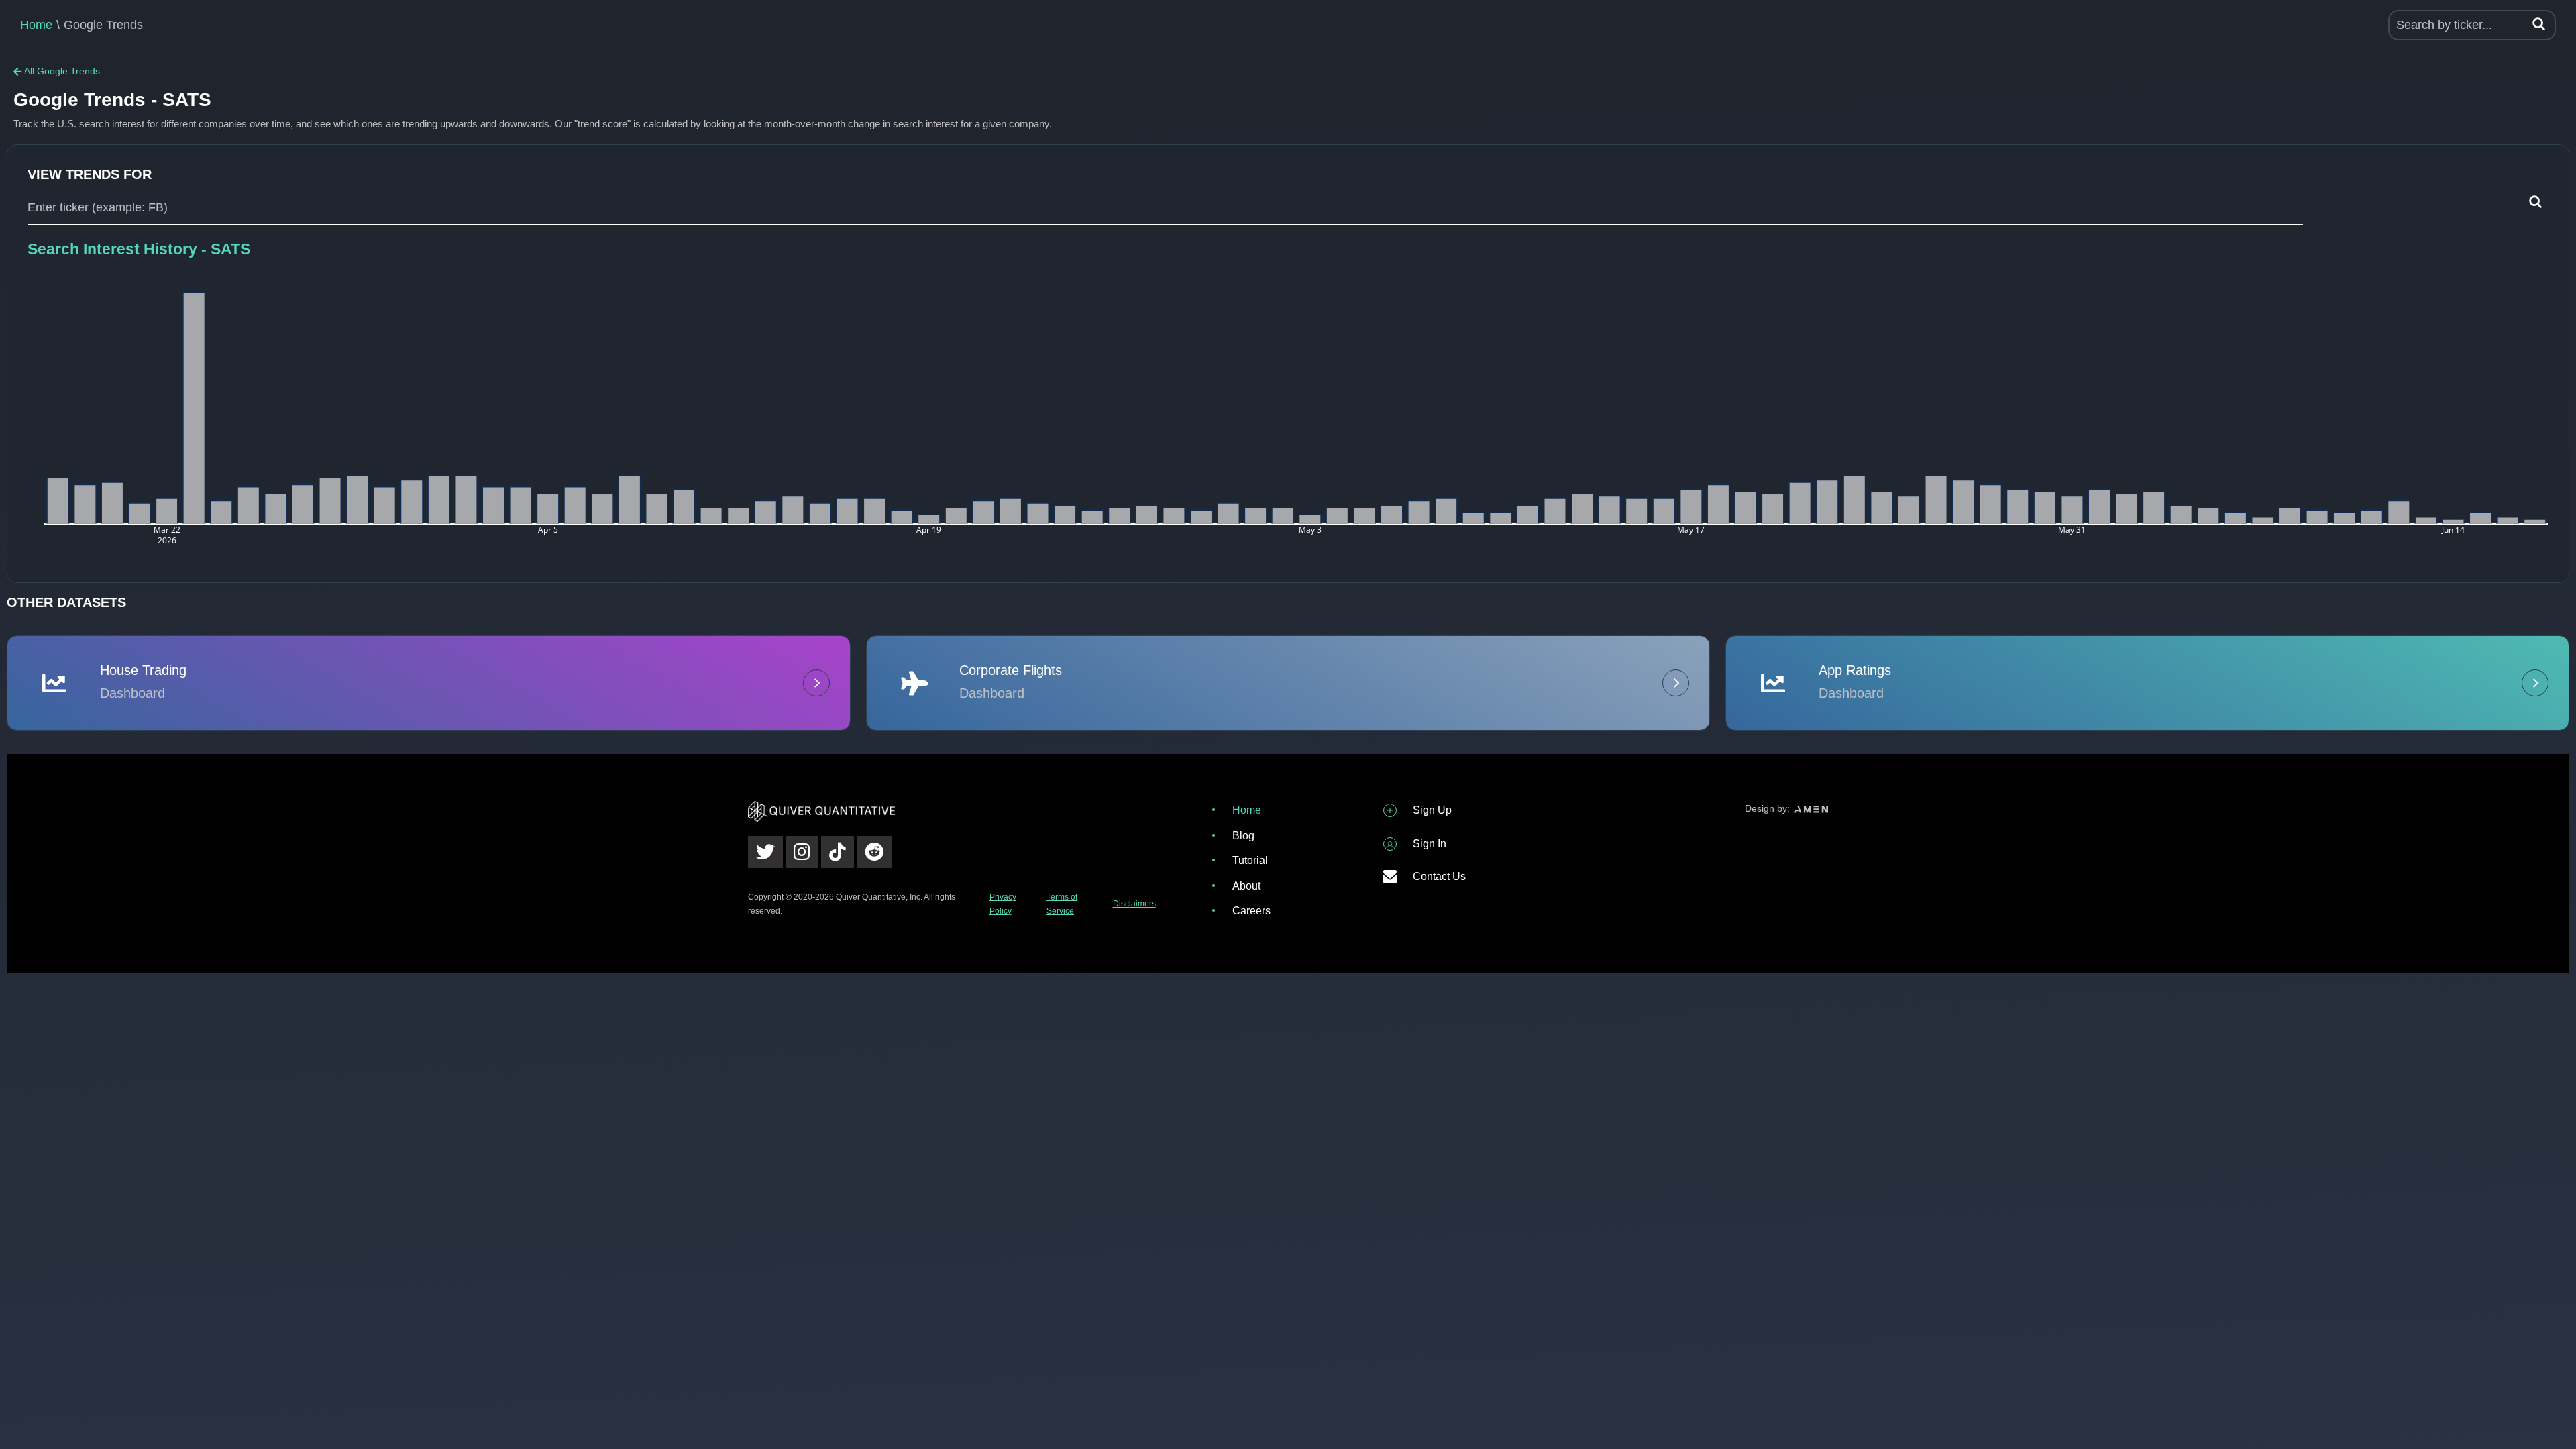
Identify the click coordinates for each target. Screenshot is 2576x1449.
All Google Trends (62, 71)
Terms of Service (1062, 904)
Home (36, 25)
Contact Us (1439, 876)
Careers (1251, 911)
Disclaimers (1134, 904)
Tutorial (1250, 860)
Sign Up (1432, 810)
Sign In (1430, 844)
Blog (1243, 836)
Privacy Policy (1003, 904)
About (1246, 886)
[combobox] (1165, 208)
